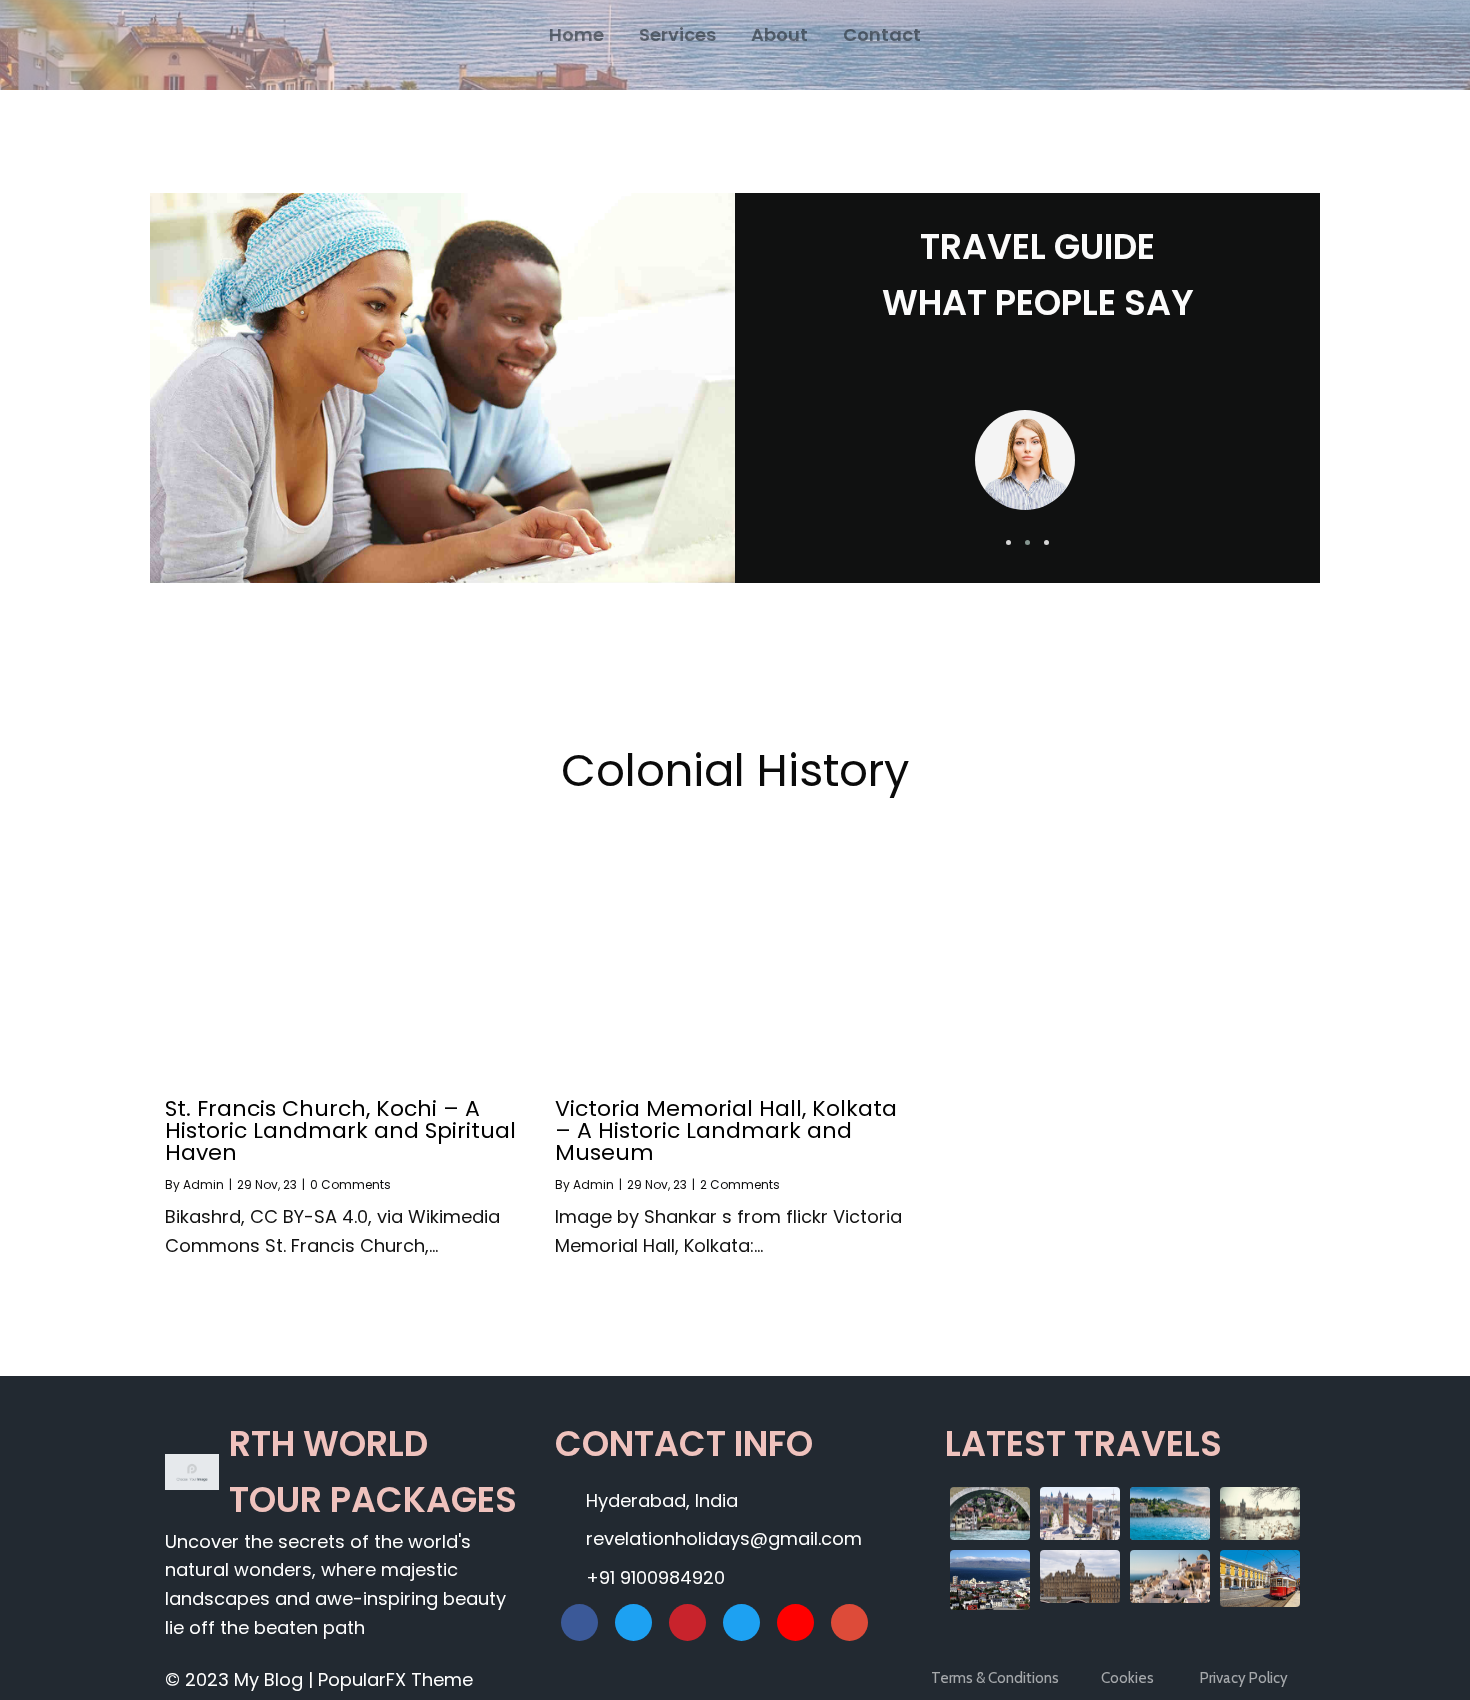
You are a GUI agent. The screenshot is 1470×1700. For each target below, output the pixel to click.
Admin (203, 1184)
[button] (1008, 542)
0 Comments (350, 1184)
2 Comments (740, 1184)
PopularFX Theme (395, 1679)
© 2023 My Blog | (241, 1679)
